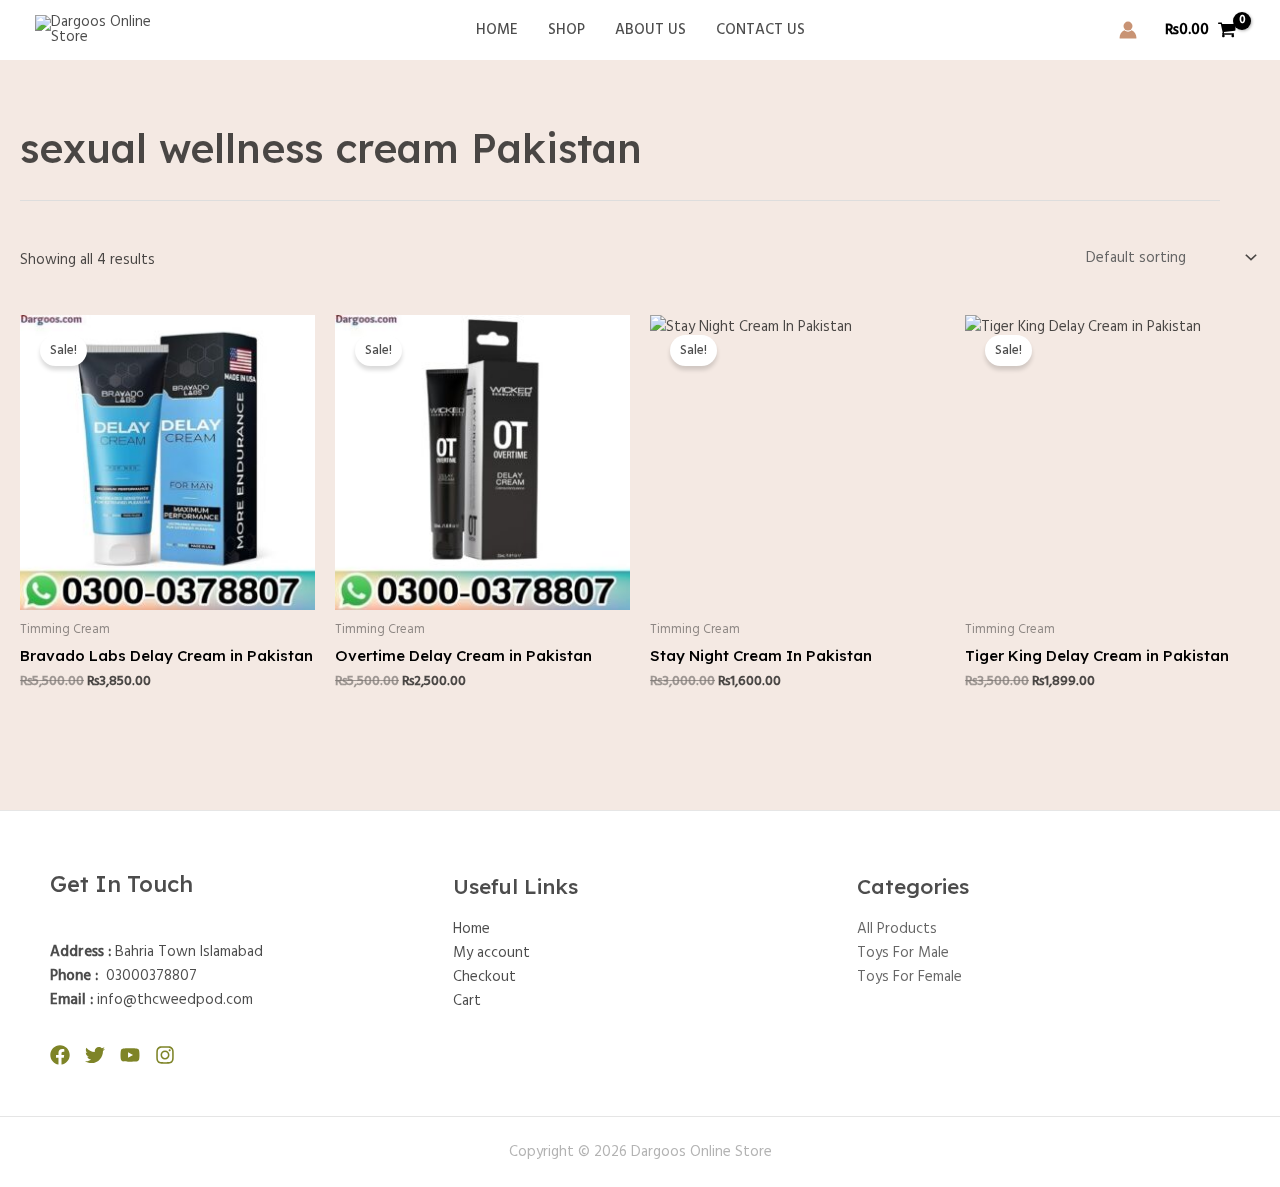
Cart (467, 1001)
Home (497, 30)
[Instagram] (165, 1055)
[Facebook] (60, 1055)
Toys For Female (909, 977)
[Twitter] (95, 1055)
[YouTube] (130, 1055)
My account (491, 953)
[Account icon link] (1128, 30)
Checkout (484, 977)
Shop (566, 30)
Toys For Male (903, 953)
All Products (897, 929)
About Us (650, 30)
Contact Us (760, 30)
